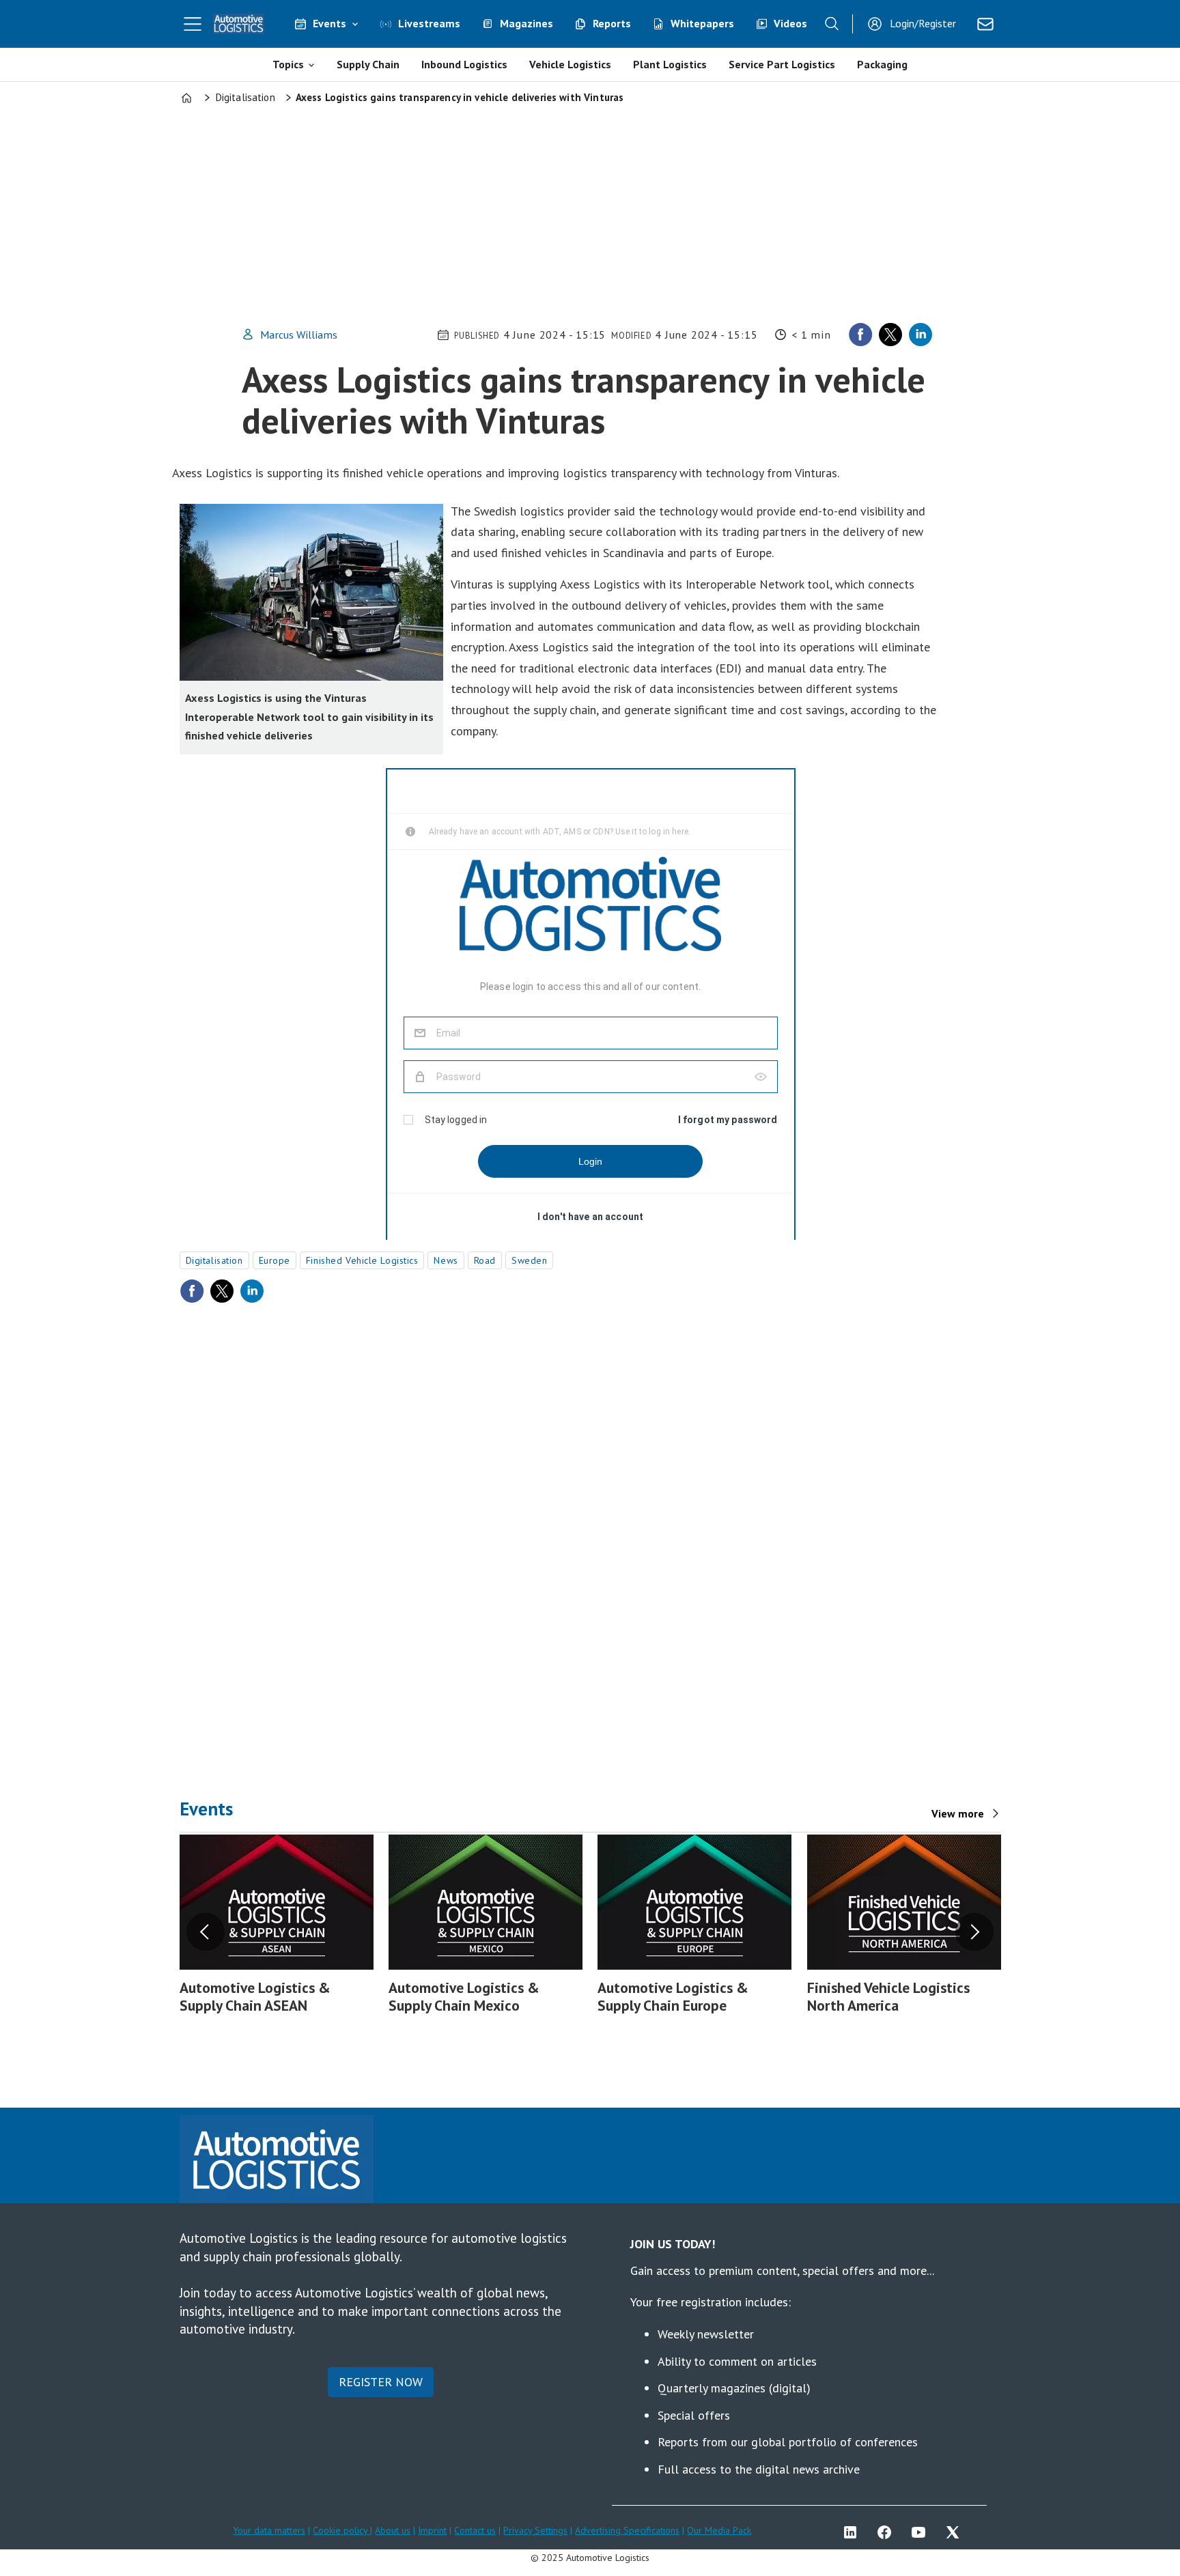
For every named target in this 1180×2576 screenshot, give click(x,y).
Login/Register (923, 23)
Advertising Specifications (627, 2530)
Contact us (475, 2530)
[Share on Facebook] (860, 335)
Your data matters (269, 2530)
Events (329, 23)
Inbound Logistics (464, 64)
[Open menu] (193, 24)
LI (854, 2532)
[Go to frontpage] (239, 24)
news (446, 1260)
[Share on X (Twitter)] (890, 335)
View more (958, 1813)
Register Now (381, 2382)
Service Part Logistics (782, 64)
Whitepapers (702, 23)
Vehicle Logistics (570, 64)
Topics (288, 64)
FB (888, 2532)
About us (393, 2530)
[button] (206, 1931)
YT (922, 2532)
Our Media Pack (719, 2530)
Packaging (882, 64)
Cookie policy (341, 2530)
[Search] (832, 24)
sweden (529, 1260)
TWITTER (956, 2532)
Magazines (526, 23)
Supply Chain (368, 64)
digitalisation (214, 1260)
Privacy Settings (535, 2530)
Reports (612, 23)
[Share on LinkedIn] (921, 335)
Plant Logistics (670, 64)
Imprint (432, 2530)
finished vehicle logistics (362, 1260)
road (485, 1260)
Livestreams (429, 23)
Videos (790, 23)
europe (275, 1260)
